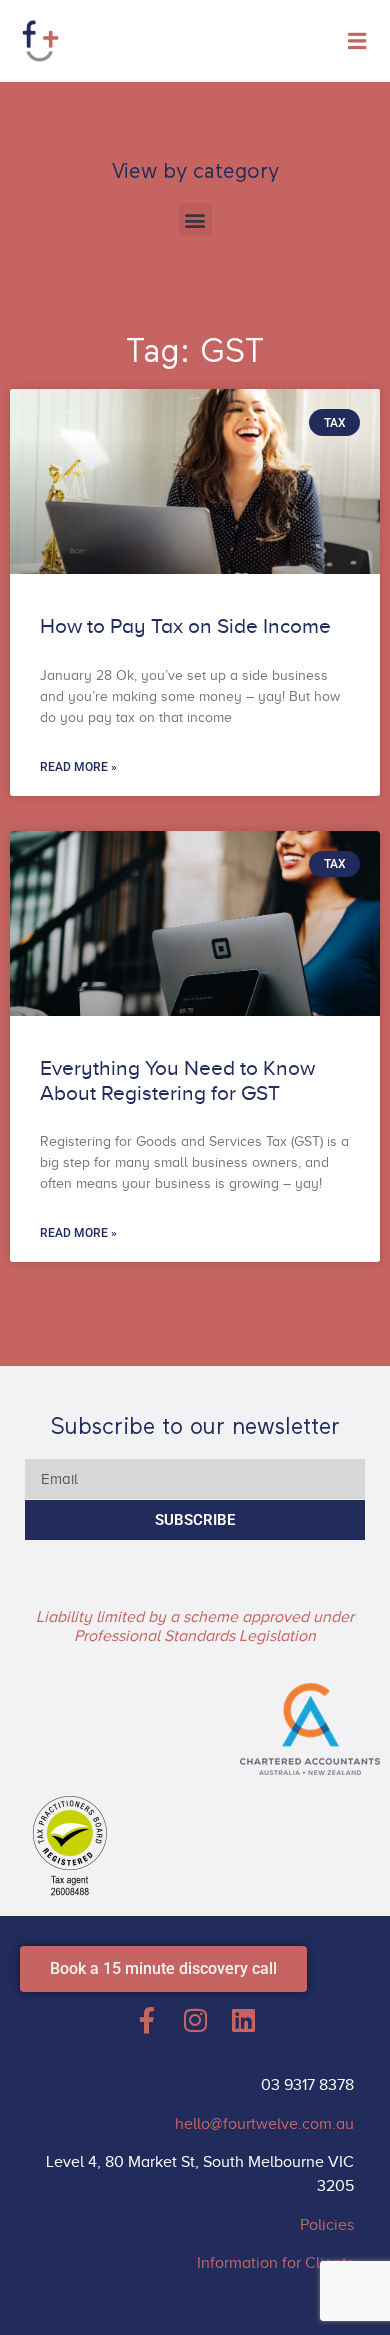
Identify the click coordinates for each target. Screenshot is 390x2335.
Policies (327, 2225)
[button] (195, 219)
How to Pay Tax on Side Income (185, 626)
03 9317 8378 (307, 2085)
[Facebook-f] (147, 2020)
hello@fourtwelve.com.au (264, 2124)
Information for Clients (275, 2263)
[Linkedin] (243, 2020)
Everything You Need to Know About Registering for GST (177, 1080)
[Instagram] (195, 2020)
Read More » (78, 767)
